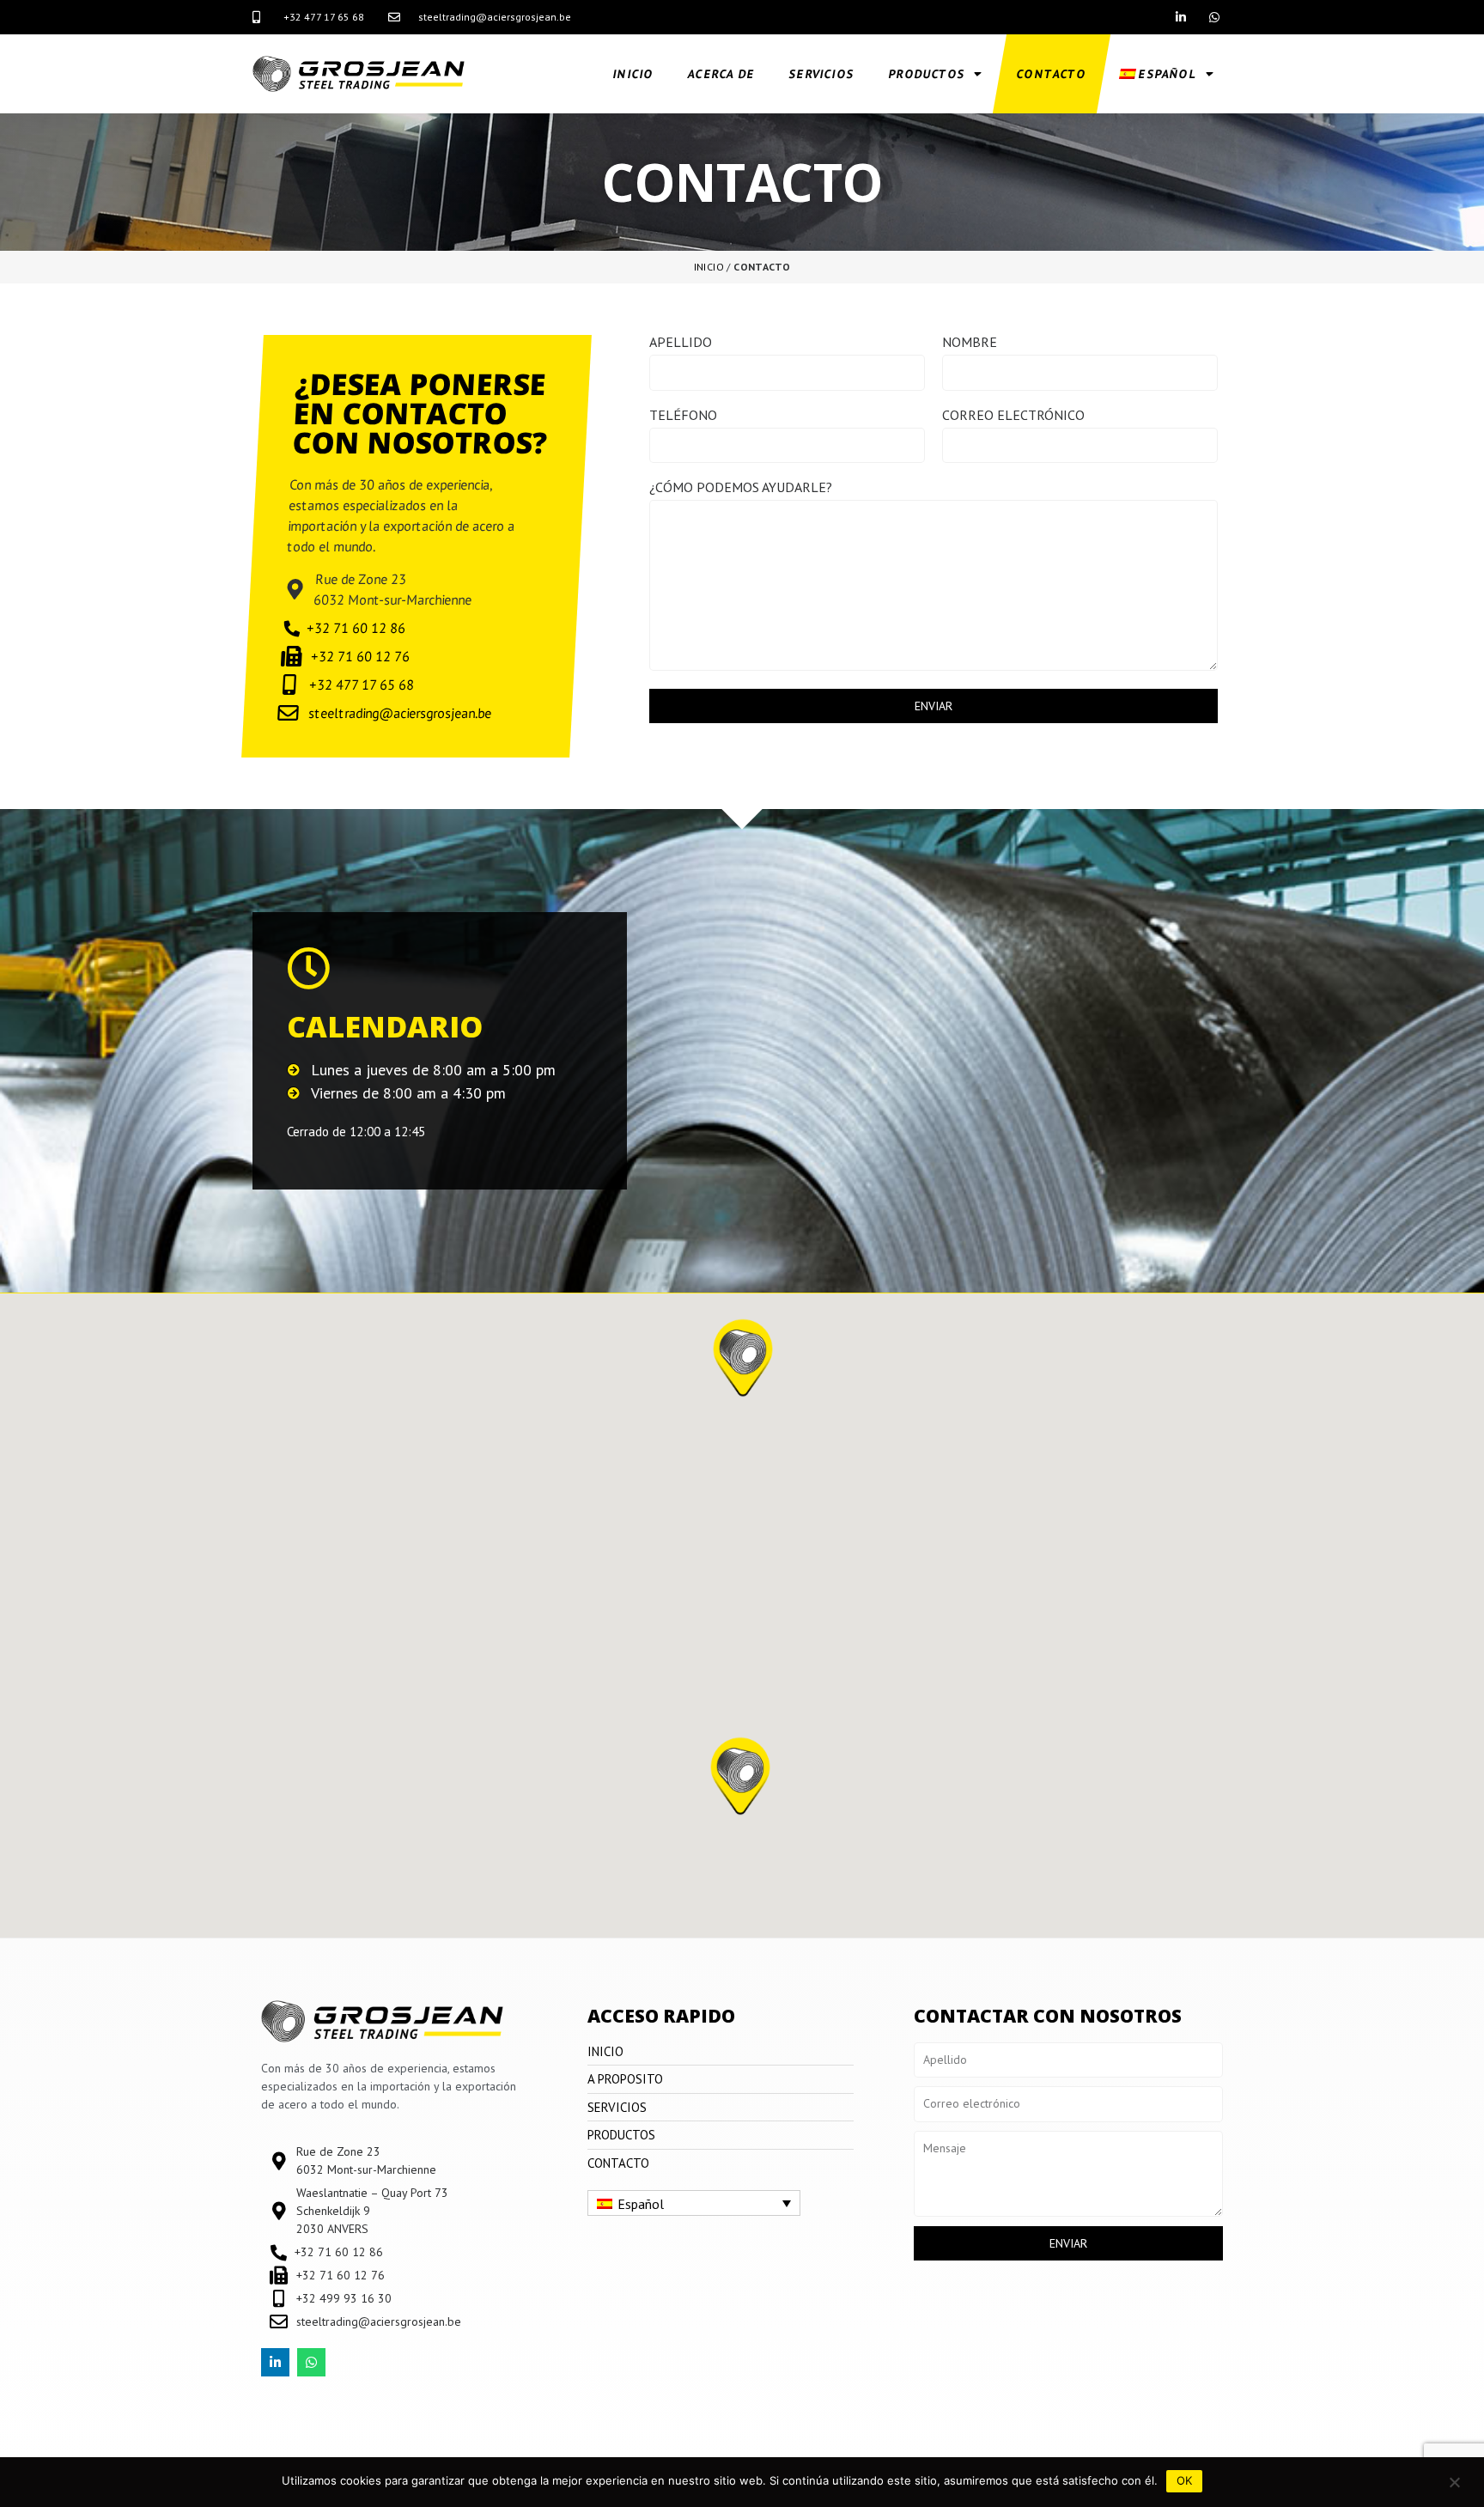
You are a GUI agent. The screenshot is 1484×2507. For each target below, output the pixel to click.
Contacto (1051, 74)
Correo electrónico (1013, 416)
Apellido (681, 343)
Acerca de (721, 74)
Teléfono (683, 416)
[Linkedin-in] (1181, 17)
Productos (927, 74)
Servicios (821, 74)
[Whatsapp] (1215, 17)
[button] (740, 1781)
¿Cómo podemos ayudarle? (741, 488)
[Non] (1454, 2482)
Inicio (633, 74)
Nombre (970, 343)
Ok (1184, 2480)
